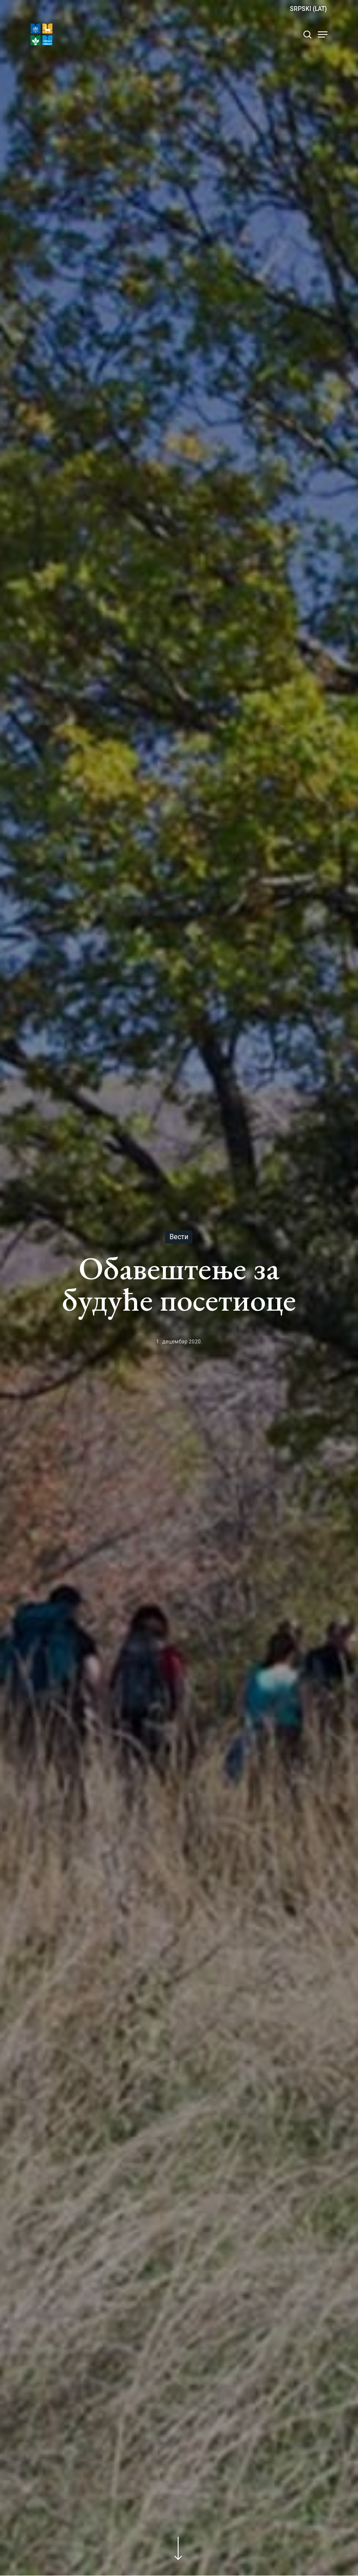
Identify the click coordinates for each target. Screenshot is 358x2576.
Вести (179, 1237)
